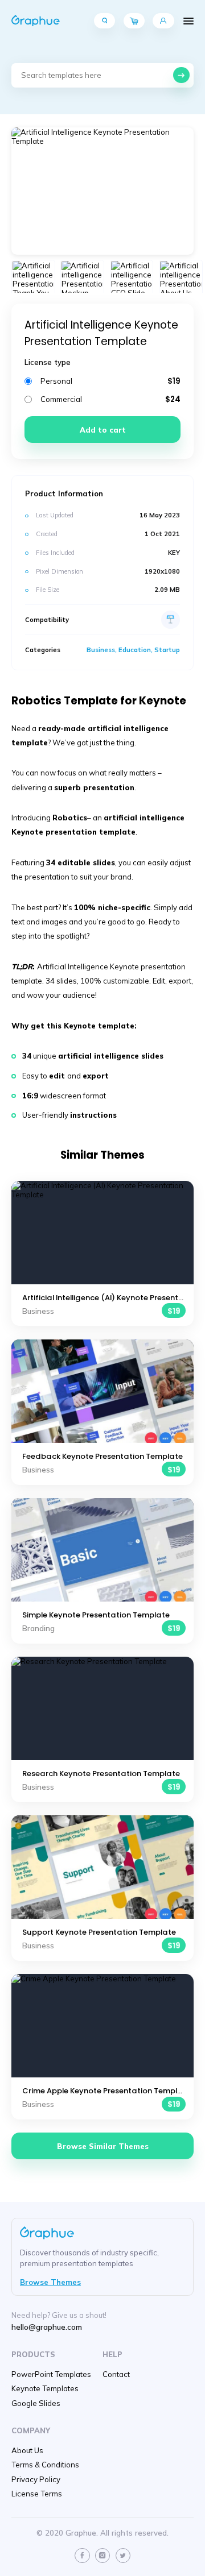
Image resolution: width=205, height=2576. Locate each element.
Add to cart (103, 430)
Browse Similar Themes (103, 2146)
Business (101, 650)
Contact (116, 2374)
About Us (27, 2450)
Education (135, 650)
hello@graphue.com (47, 2327)
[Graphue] (36, 21)
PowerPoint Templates (51, 2374)
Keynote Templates (45, 2388)
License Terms (37, 2494)
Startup (167, 650)
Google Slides (36, 2403)
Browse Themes (50, 2282)
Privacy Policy (36, 2479)
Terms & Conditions (45, 2465)
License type (48, 362)
